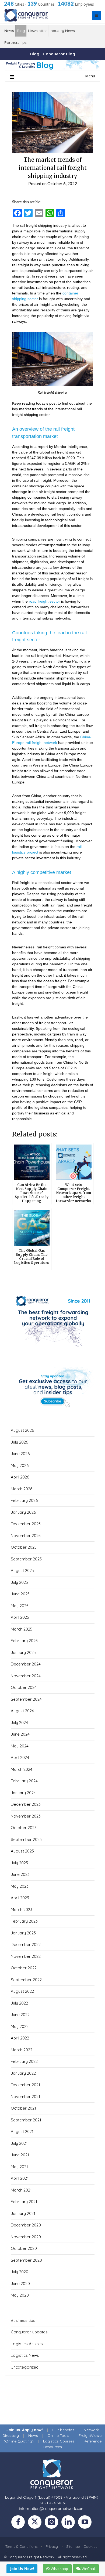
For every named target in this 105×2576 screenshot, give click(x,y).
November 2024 (26, 1676)
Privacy (52, 2546)
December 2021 (25, 2085)
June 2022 (20, 2015)
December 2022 (26, 1944)
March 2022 (22, 2050)
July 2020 (20, 2272)
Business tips (23, 2320)
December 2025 (26, 1524)
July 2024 (19, 1723)
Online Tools (58, 2435)
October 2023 (24, 1828)
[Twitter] (36, 2523)
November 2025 (26, 1536)
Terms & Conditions (21, 2546)
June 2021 (20, 2155)
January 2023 (23, 1933)
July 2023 (19, 1863)
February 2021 (24, 2202)
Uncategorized (25, 2367)
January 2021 (23, 2213)
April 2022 (20, 2038)
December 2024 (26, 1664)
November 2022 (26, 1956)
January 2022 (23, 2073)
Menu (90, 76)
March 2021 (21, 2190)
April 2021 (20, 2178)
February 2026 (24, 1500)
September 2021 (26, 2120)
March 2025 (22, 1629)
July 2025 (19, 1582)
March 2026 (22, 1489)
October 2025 (24, 1547)
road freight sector (44, 601)
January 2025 (23, 1652)
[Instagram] (53, 2523)
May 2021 (19, 2167)
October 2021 (23, 2108)
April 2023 (20, 1898)
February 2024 (24, 1781)
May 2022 (20, 2026)
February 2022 (24, 2061)
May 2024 (20, 1746)
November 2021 (25, 2097)
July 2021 (19, 2143)
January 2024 (23, 1793)
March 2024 (22, 1769)
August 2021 (22, 2131)
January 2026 (23, 1512)
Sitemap (73, 2546)
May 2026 (20, 1465)
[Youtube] (86, 2523)
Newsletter (37, 31)
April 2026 (20, 1477)
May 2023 (20, 1886)
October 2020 (24, 2248)
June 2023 (20, 1874)
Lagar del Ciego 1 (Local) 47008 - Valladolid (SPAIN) (52, 2497)
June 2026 (20, 1454)
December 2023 (26, 1804)
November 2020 (26, 2237)
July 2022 (19, 2003)
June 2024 (20, 1734)
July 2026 (19, 1442)
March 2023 (22, 1910)
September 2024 (26, 1699)
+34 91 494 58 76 (52, 2503)
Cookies (90, 2546)
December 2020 (26, 2225)
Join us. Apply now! (25, 2430)
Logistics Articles (27, 2344)
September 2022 (26, 1980)
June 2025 (20, 1594)
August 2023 (22, 1851)
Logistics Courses (59, 2441)
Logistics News (25, 2355)
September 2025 (26, 1559)
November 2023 (26, 1816)
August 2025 (22, 1571)
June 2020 (20, 2284)
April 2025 (20, 1617)
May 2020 (20, 2295)
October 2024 (24, 1687)
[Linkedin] (70, 2523)
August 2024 (22, 1711)
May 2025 (20, 1606)
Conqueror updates (29, 2332)
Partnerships (15, 42)
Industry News (62, 31)
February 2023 (24, 1921)
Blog (21, 31)
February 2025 (24, 1641)
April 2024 (20, 1757)
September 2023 (26, 1839)
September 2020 (26, 2260)
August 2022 (22, 1991)
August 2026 (22, 1430)
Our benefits (63, 2430)
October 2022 (24, 1968)
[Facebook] (20, 2523)
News (9, 31)
